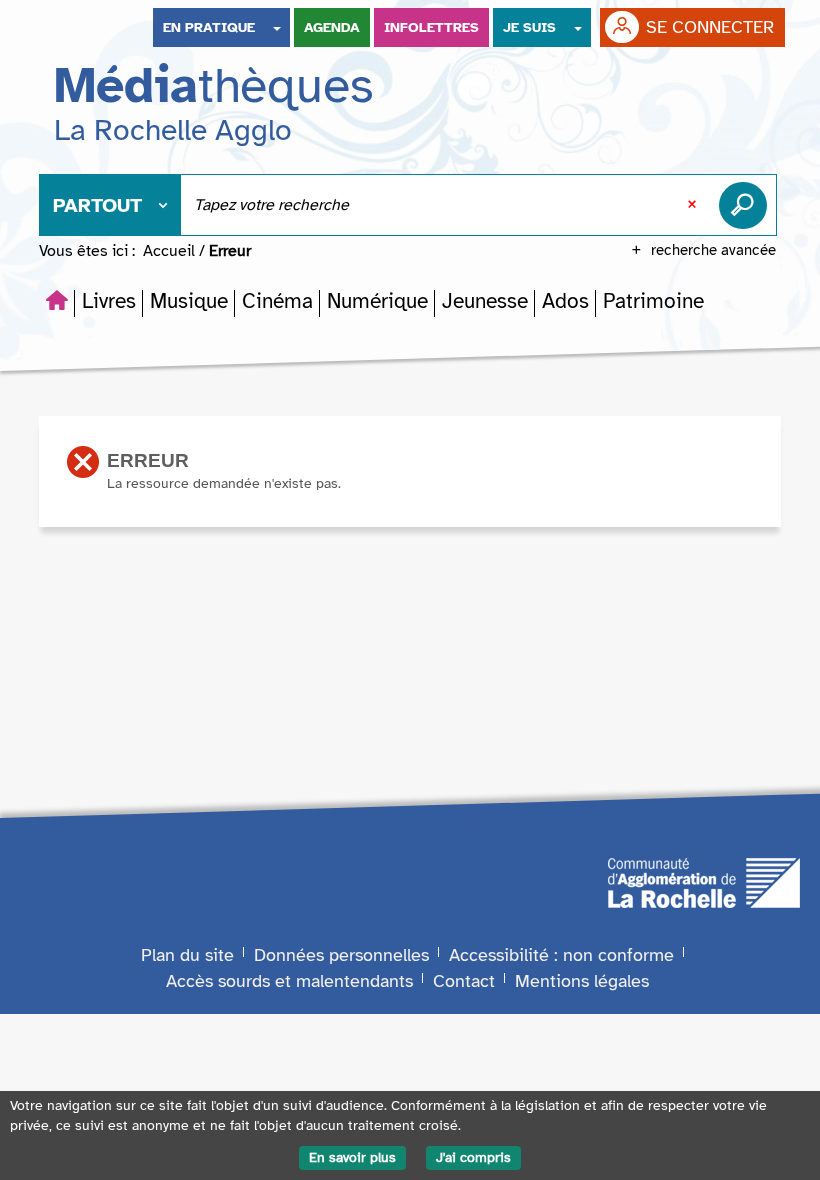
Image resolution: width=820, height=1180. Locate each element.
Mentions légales (582, 981)
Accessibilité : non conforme (561, 955)
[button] (109, 301)
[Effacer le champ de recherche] (694, 205)
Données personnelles (341, 955)
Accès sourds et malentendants (289, 981)
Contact (464, 981)
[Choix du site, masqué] (277, 27)
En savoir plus (352, 1157)
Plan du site (187, 955)
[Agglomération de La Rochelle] (704, 881)
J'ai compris (473, 1157)
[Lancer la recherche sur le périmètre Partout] (747, 205)
